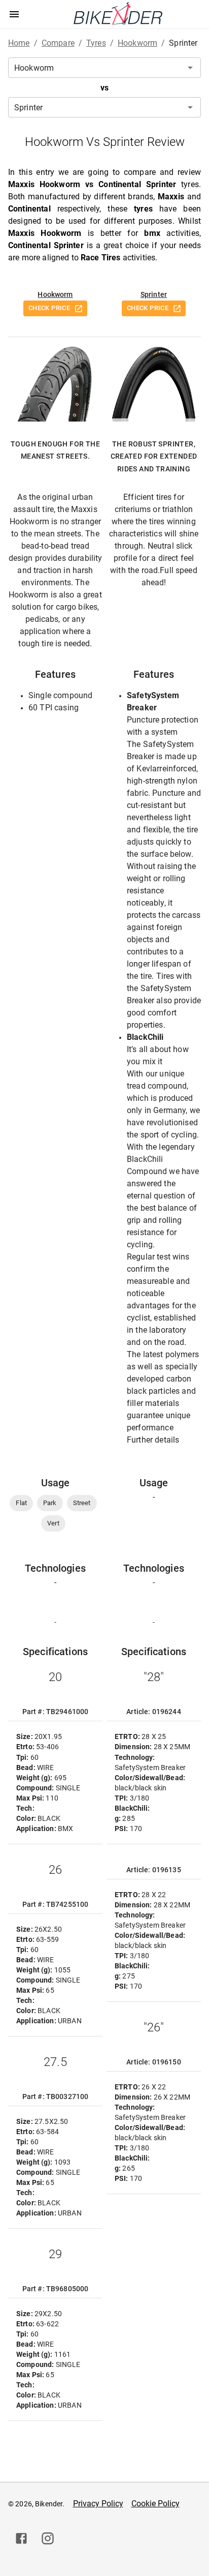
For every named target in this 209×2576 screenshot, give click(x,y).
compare (58, 43)
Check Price (49, 308)
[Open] (190, 68)
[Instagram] (48, 2538)
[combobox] (104, 68)
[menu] (14, 14)
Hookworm (55, 294)
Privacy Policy (98, 2504)
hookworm (137, 43)
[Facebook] (21, 2538)
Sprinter (154, 294)
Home (19, 43)
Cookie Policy (155, 2504)
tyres (96, 43)
